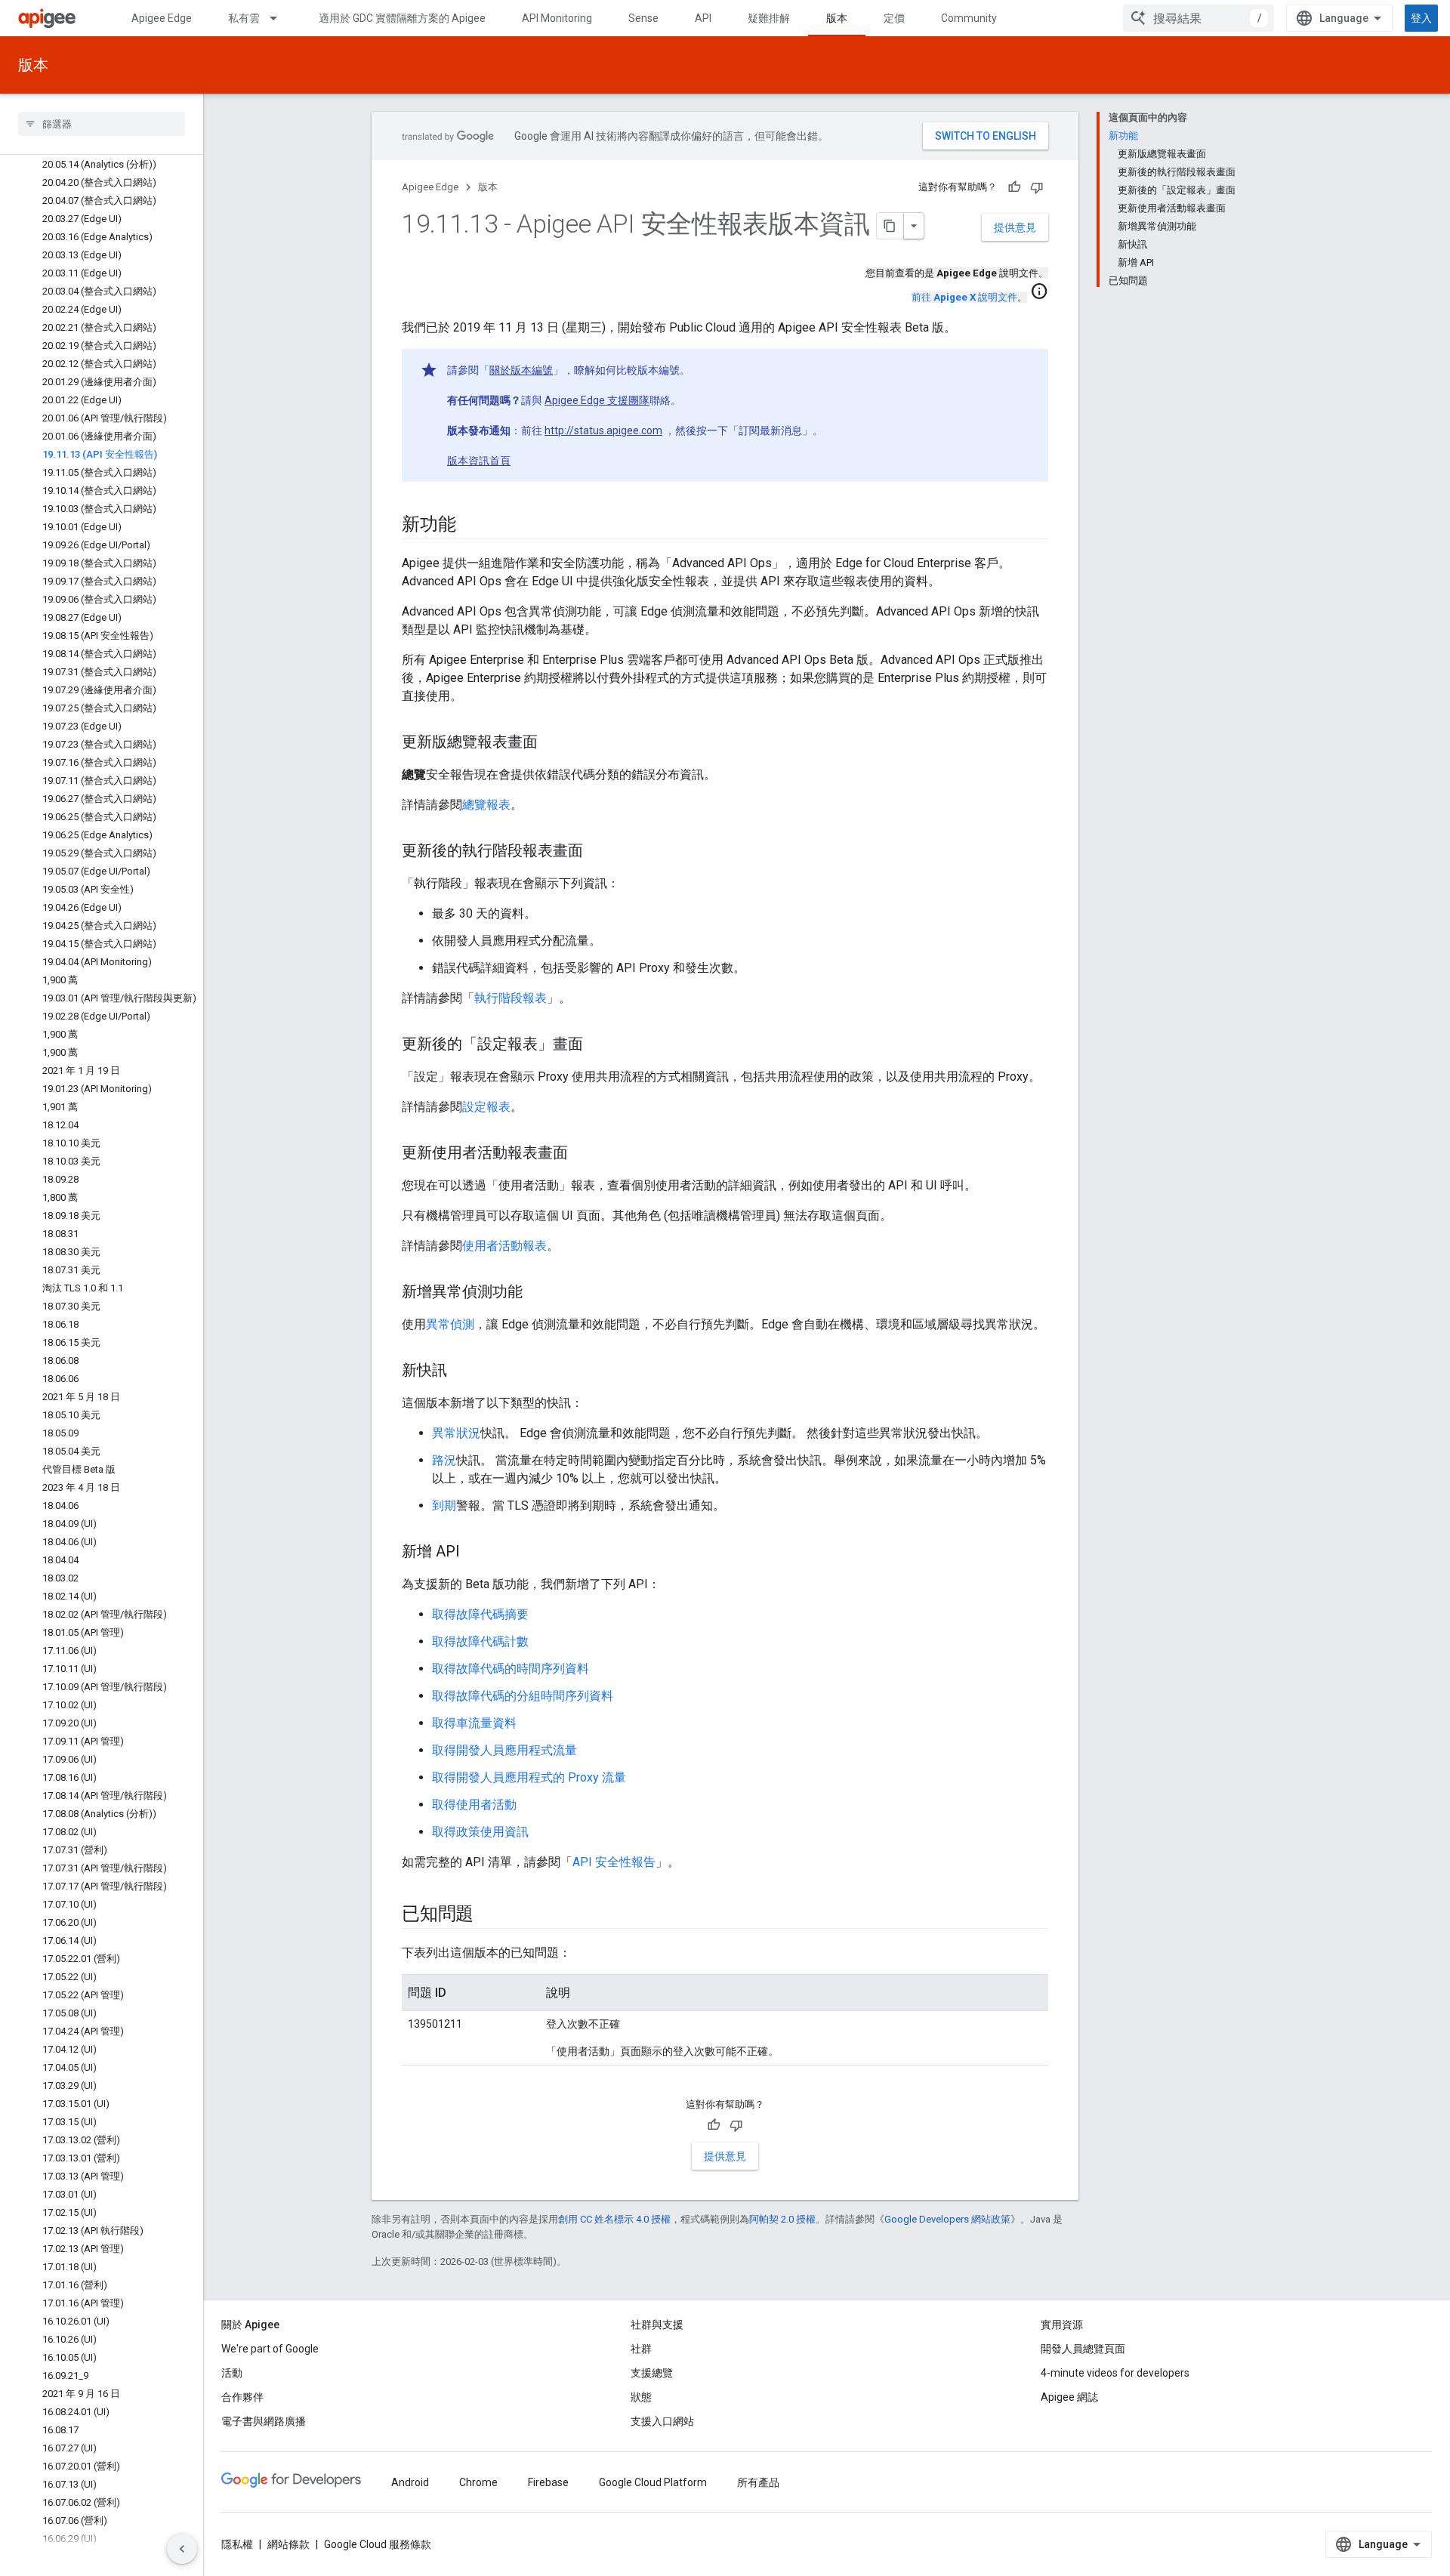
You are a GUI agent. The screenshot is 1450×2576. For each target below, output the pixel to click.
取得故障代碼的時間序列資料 (511, 1669)
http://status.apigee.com (603, 430)
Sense (643, 18)
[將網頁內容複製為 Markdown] (890, 226)
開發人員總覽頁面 (1083, 2349)
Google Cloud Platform (653, 2482)
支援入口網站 (662, 2421)
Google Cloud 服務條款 (378, 2544)
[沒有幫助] (1037, 187)
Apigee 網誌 (1069, 2397)
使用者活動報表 (504, 1246)
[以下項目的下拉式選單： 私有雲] (280, 18)
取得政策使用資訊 (480, 1832)
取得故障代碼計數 (480, 1641)
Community (969, 18)
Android (410, 2482)
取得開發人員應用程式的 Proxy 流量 (529, 1777)
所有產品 (758, 2482)
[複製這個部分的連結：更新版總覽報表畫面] (553, 743)
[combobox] (1199, 18)
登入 (1421, 18)
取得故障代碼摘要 (480, 1614)
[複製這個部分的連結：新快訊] (462, 1371)
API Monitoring (557, 18)
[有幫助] (1014, 187)
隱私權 (237, 2544)
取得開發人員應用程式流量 (504, 1750)
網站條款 (288, 2544)
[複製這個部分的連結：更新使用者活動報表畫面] (583, 1154)
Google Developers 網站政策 (947, 2219)
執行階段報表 (511, 998)
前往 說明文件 (964, 297)
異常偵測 (450, 1324)
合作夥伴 (242, 2397)
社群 (641, 2349)
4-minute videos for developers (1115, 2373)
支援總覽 (652, 2373)
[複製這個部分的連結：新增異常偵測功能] (538, 1293)
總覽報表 (486, 805)
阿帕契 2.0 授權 (782, 2219)
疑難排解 (769, 18)
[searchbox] (102, 124)
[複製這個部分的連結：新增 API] (475, 1553)
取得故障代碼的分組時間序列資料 (523, 1696)
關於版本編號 (521, 370)
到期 (444, 1505)
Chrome (478, 2482)
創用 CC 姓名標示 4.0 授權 (614, 2219)
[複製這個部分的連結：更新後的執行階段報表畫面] (598, 852)
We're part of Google (270, 2349)
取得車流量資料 (474, 1723)
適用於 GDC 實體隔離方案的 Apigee (402, 18)
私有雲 (244, 18)
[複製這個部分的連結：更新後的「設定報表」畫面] (598, 1045)
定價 (894, 18)
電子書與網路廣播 (264, 2421)
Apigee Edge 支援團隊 (597, 400)
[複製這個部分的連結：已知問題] (489, 1915)
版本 (837, 18)
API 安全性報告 (614, 1862)
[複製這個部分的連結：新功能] (470, 526)
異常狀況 (456, 1433)
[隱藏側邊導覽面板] (182, 2549)
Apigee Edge (162, 18)
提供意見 (1015, 227)
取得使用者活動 (474, 1805)
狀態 (641, 2397)
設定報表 (486, 1107)
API (703, 18)
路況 (444, 1460)
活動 (232, 2373)
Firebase (548, 2482)
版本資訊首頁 (479, 461)
